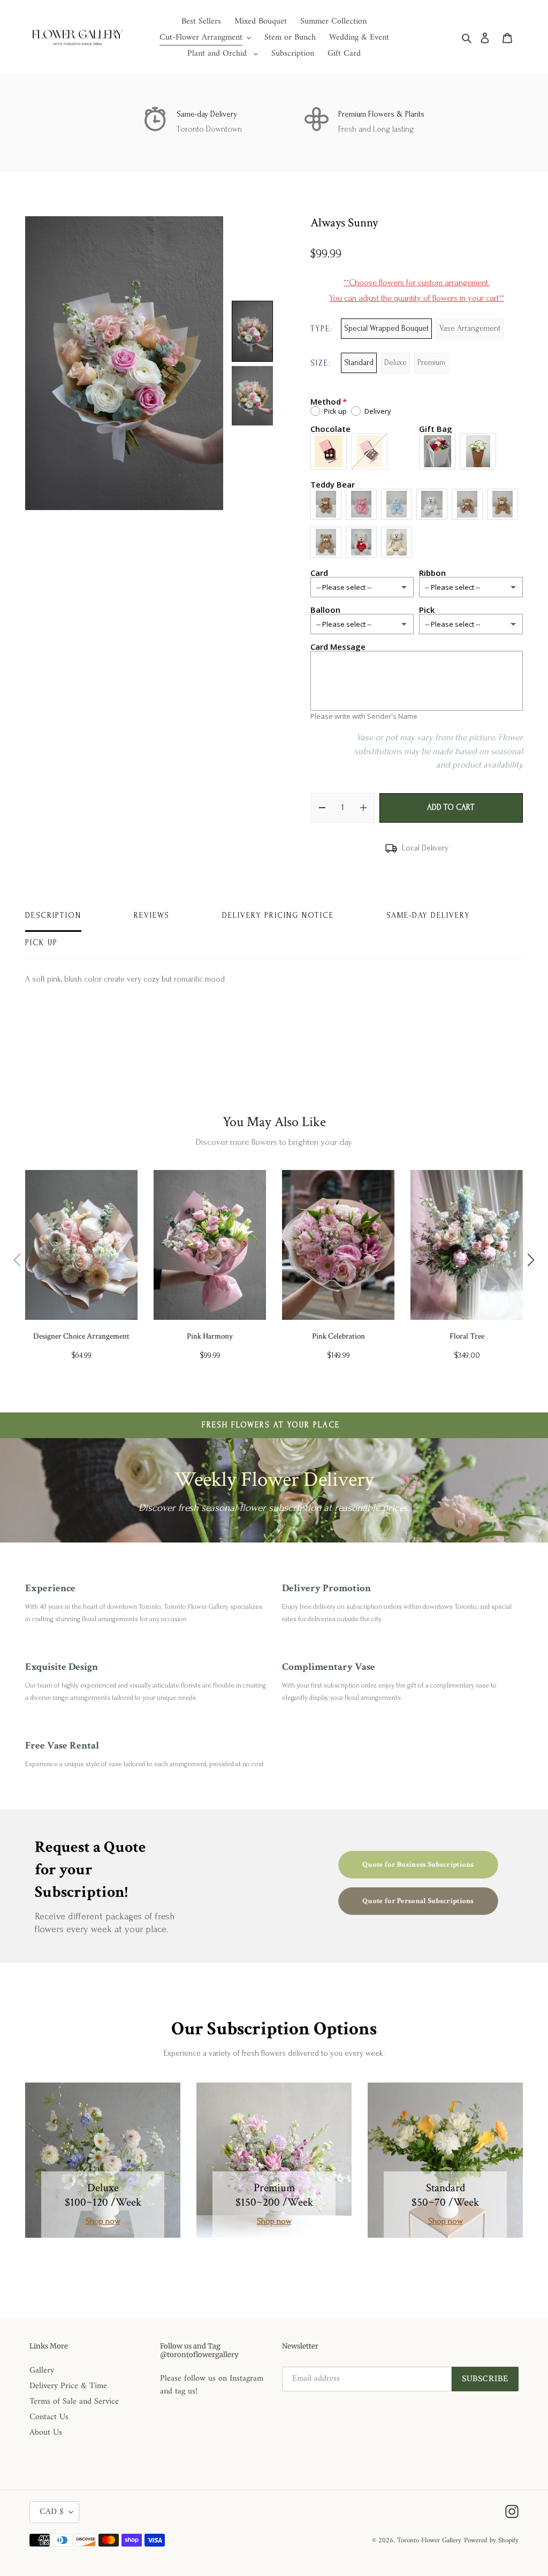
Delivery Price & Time (68, 2386)
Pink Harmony (210, 1336)
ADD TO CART (451, 807)
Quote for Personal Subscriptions (418, 1901)
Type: (322, 329)
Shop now (103, 2221)
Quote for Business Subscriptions (418, 1864)
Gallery (42, 2370)
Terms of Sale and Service (74, 2402)
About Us (46, 2433)
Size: (321, 363)
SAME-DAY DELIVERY (428, 915)
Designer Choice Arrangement (81, 1336)
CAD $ (52, 2512)
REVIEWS (152, 915)
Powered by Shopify (491, 2540)
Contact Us (49, 2417)
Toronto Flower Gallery (429, 2540)
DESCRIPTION (53, 915)
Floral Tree (467, 1336)
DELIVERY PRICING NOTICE (278, 915)
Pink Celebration (338, 1336)
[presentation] (17, 1260)
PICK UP (41, 943)
